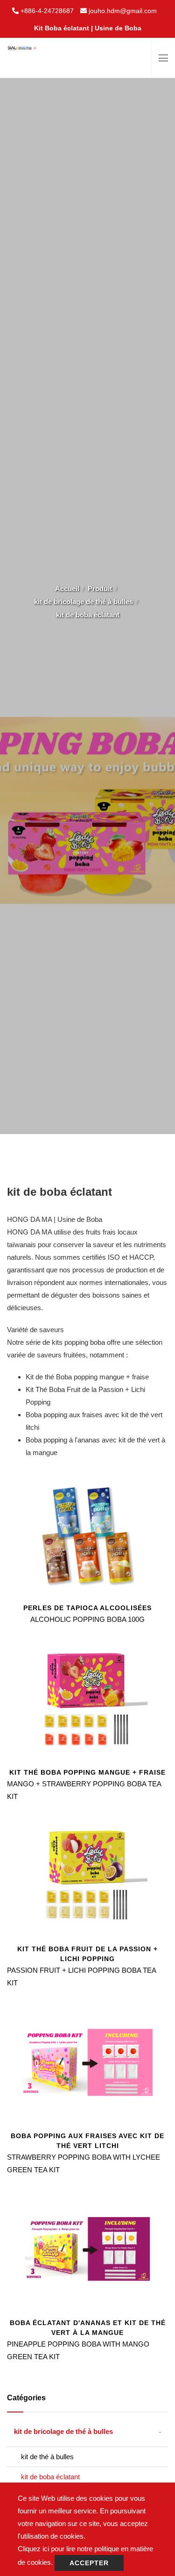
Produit (100, 589)
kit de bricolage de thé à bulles (84, 602)
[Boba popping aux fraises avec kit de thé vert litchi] (87, 2061)
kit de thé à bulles (47, 2457)
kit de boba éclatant (50, 2477)
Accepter (89, 2563)
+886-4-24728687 (47, 11)
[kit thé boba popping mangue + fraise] (87, 1698)
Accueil (67, 589)
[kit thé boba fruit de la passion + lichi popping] (87, 1875)
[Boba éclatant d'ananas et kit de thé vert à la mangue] (87, 2248)
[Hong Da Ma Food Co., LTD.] (22, 44)
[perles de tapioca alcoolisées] (87, 1533)
